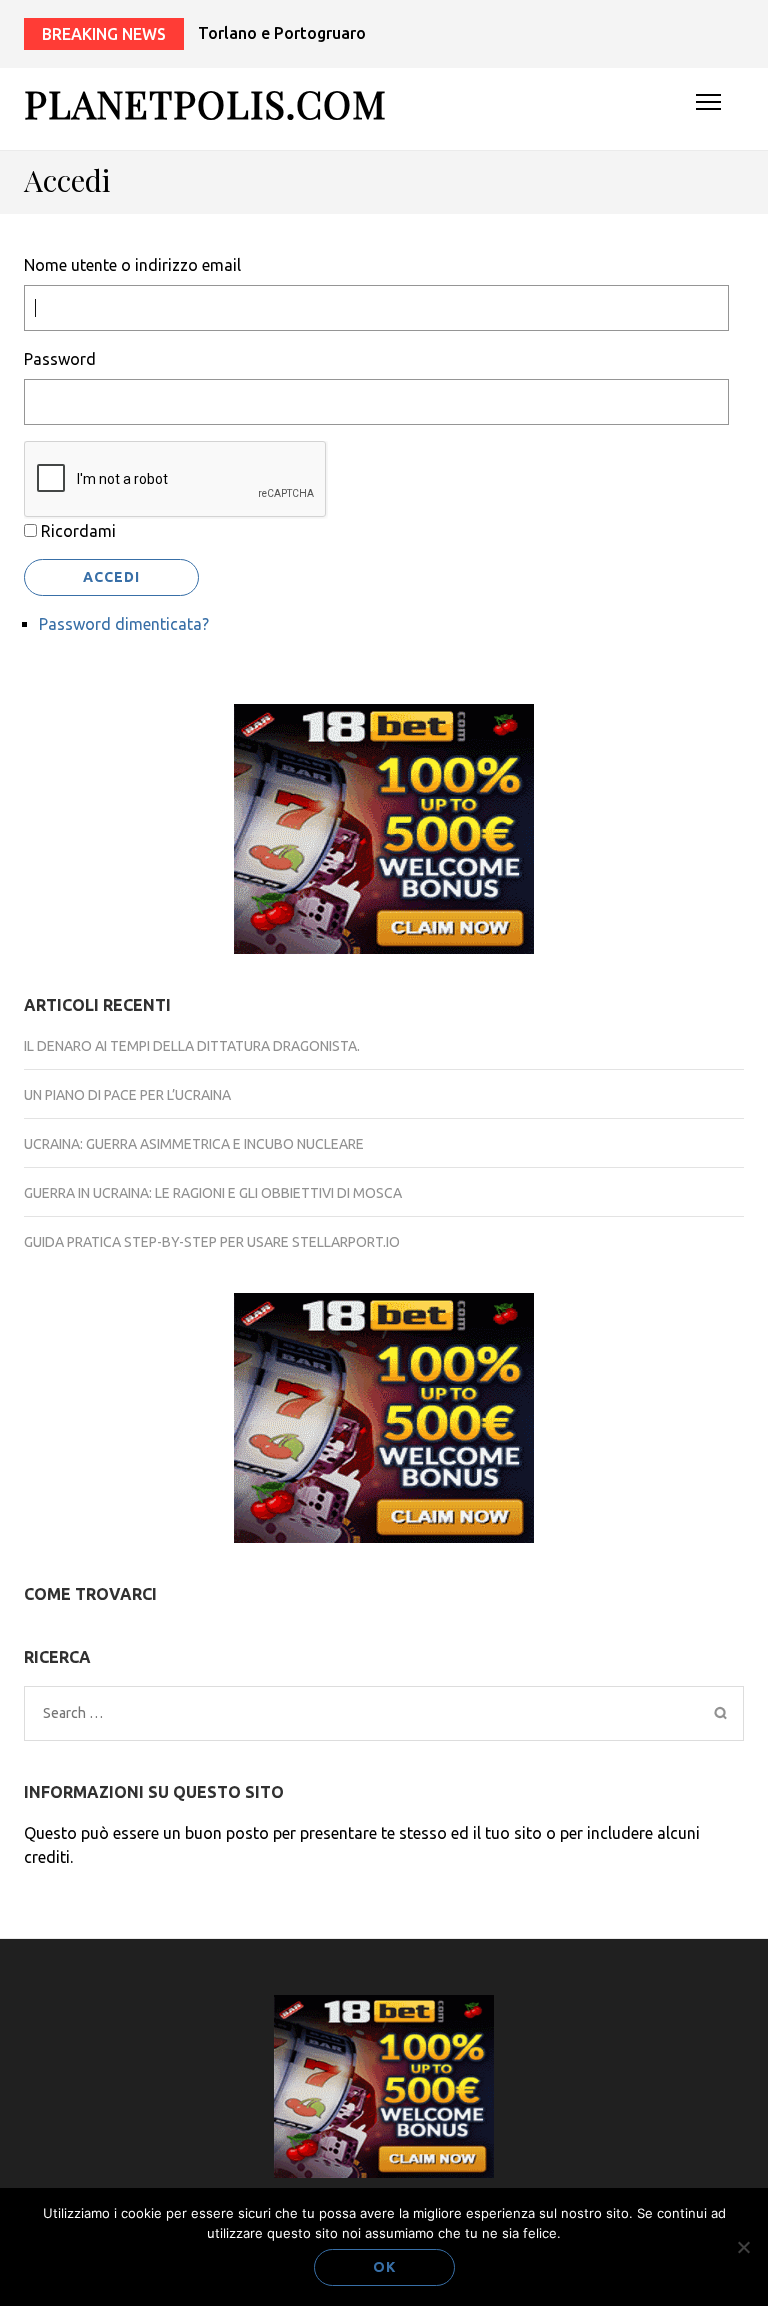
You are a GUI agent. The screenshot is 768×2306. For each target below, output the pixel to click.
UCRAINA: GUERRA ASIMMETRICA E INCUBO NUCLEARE (194, 1144)
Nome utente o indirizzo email (132, 265)
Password (60, 359)
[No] (743, 2247)
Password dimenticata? (124, 624)
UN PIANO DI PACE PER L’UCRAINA (127, 1095)
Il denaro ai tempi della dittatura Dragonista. (192, 1046)
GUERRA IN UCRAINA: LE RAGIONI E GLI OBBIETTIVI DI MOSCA (213, 1193)
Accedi (111, 577)
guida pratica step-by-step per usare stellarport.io (212, 1242)
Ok (384, 2267)
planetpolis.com (205, 103)
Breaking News (104, 34)
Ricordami (78, 531)
